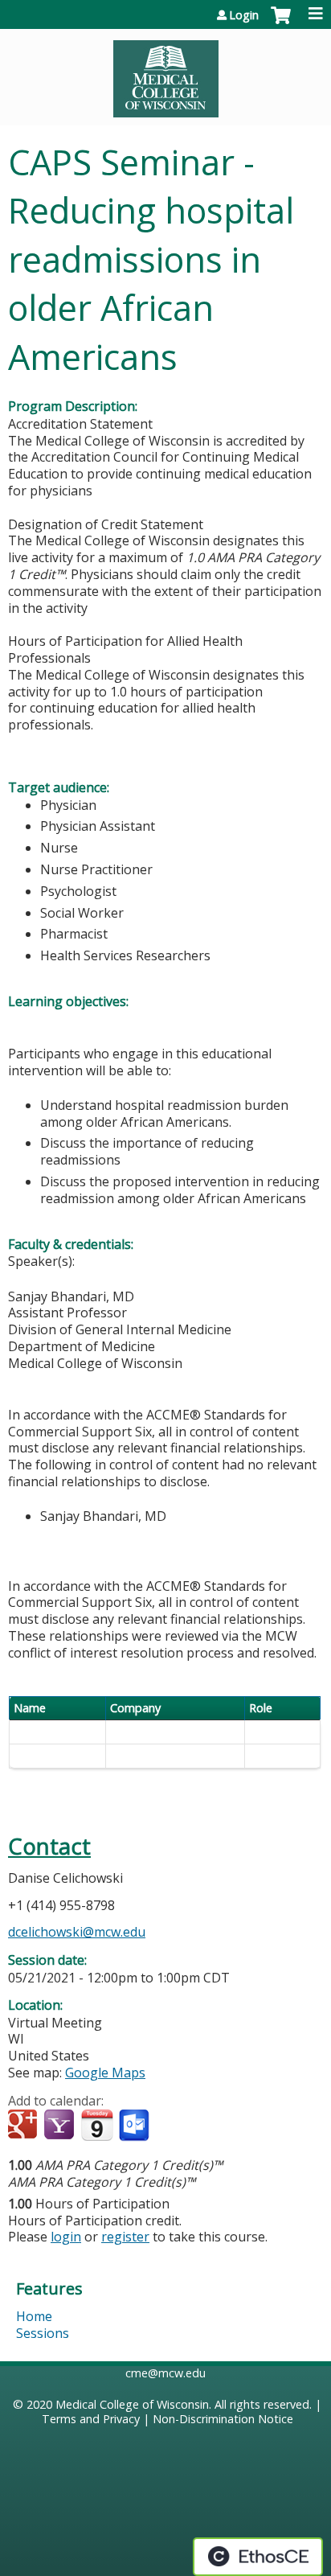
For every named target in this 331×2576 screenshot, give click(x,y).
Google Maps (105, 2073)
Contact (49, 1846)
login (66, 2237)
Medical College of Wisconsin (132, 2404)
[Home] (165, 73)
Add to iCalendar (97, 2125)
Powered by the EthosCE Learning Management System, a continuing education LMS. (258, 2557)
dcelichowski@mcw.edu (77, 1932)
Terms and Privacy (91, 2419)
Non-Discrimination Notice (223, 2419)
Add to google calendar (25, 2126)
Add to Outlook (135, 2126)
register (125, 2237)
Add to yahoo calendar (61, 2126)
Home (34, 2316)
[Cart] (281, 23)
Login (244, 15)
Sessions (43, 2333)
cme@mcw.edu (165, 2373)
